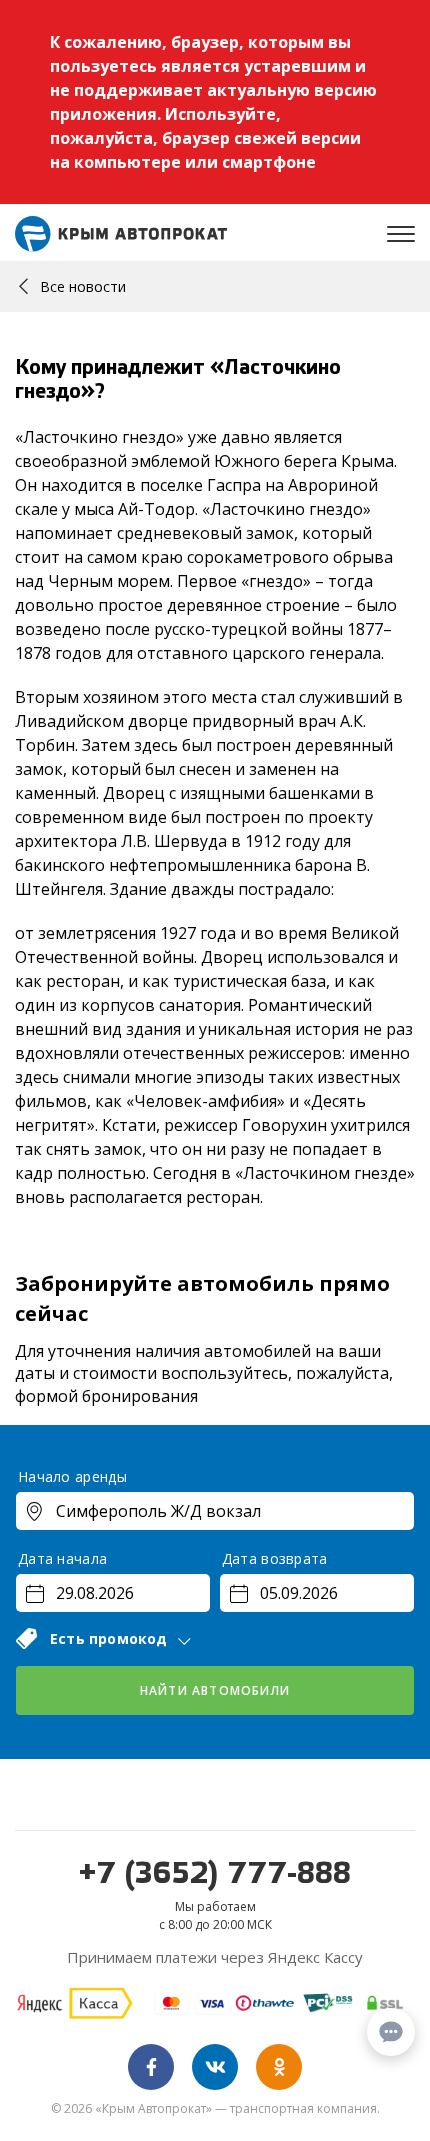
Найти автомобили (215, 1690)
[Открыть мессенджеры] (391, 2032)
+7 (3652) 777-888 (215, 1875)
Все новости (83, 286)
